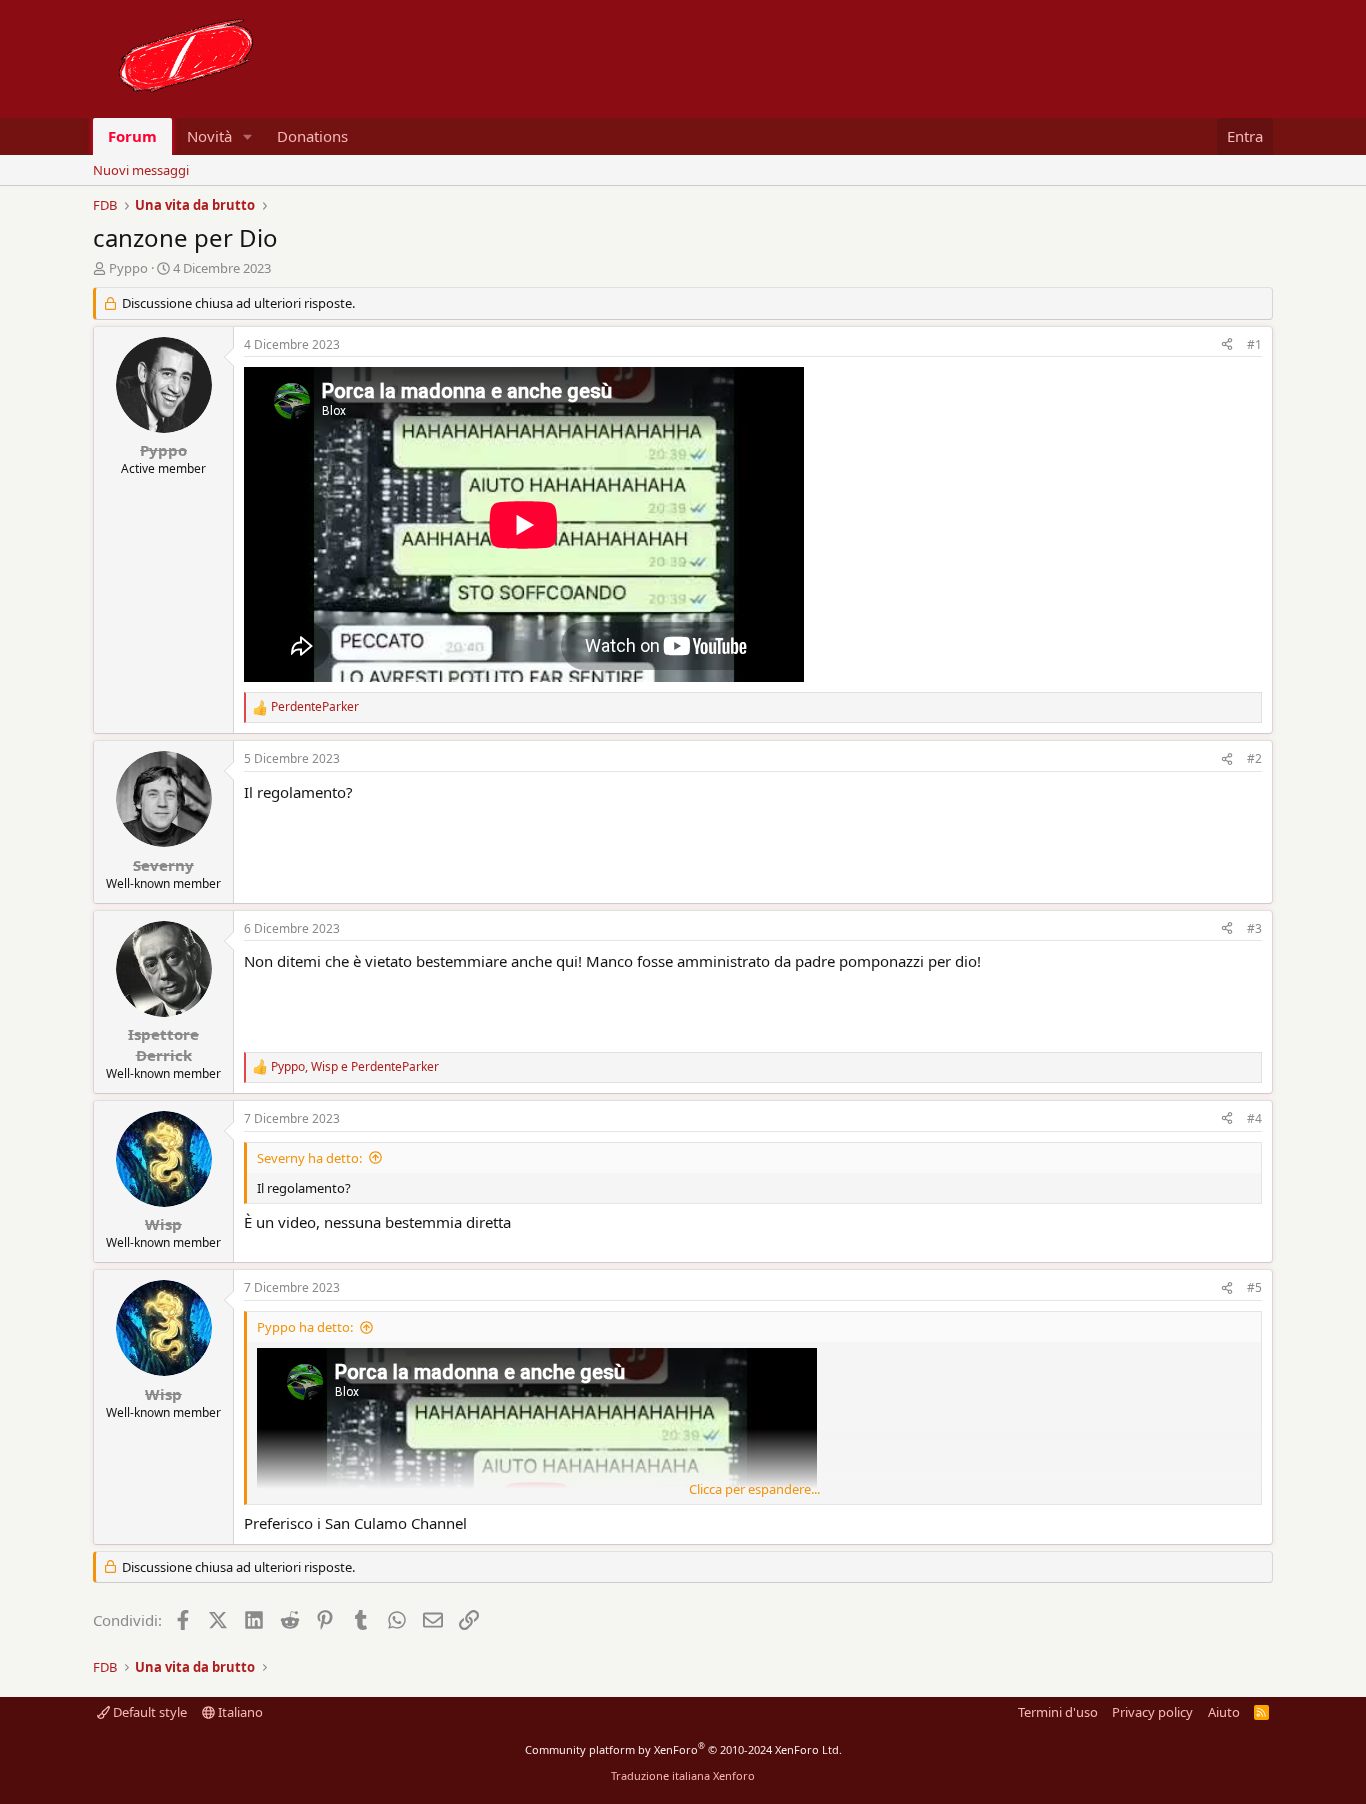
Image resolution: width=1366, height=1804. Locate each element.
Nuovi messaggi (141, 170)
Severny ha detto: (309, 1158)
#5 (1254, 1287)
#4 (1254, 1118)
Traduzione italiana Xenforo (683, 1775)
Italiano (239, 1712)
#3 (1254, 928)
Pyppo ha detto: (305, 1327)
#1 (1254, 344)
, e (355, 1067)
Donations (312, 136)
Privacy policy (1152, 1712)
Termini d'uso (1058, 1712)
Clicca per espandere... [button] (754, 1489)
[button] (248, 136)
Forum (132, 136)
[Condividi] (1227, 345)
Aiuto (1224, 1712)
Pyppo (128, 268)
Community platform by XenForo (683, 1749)
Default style (148, 1712)
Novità (209, 136)
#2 (1254, 758)
